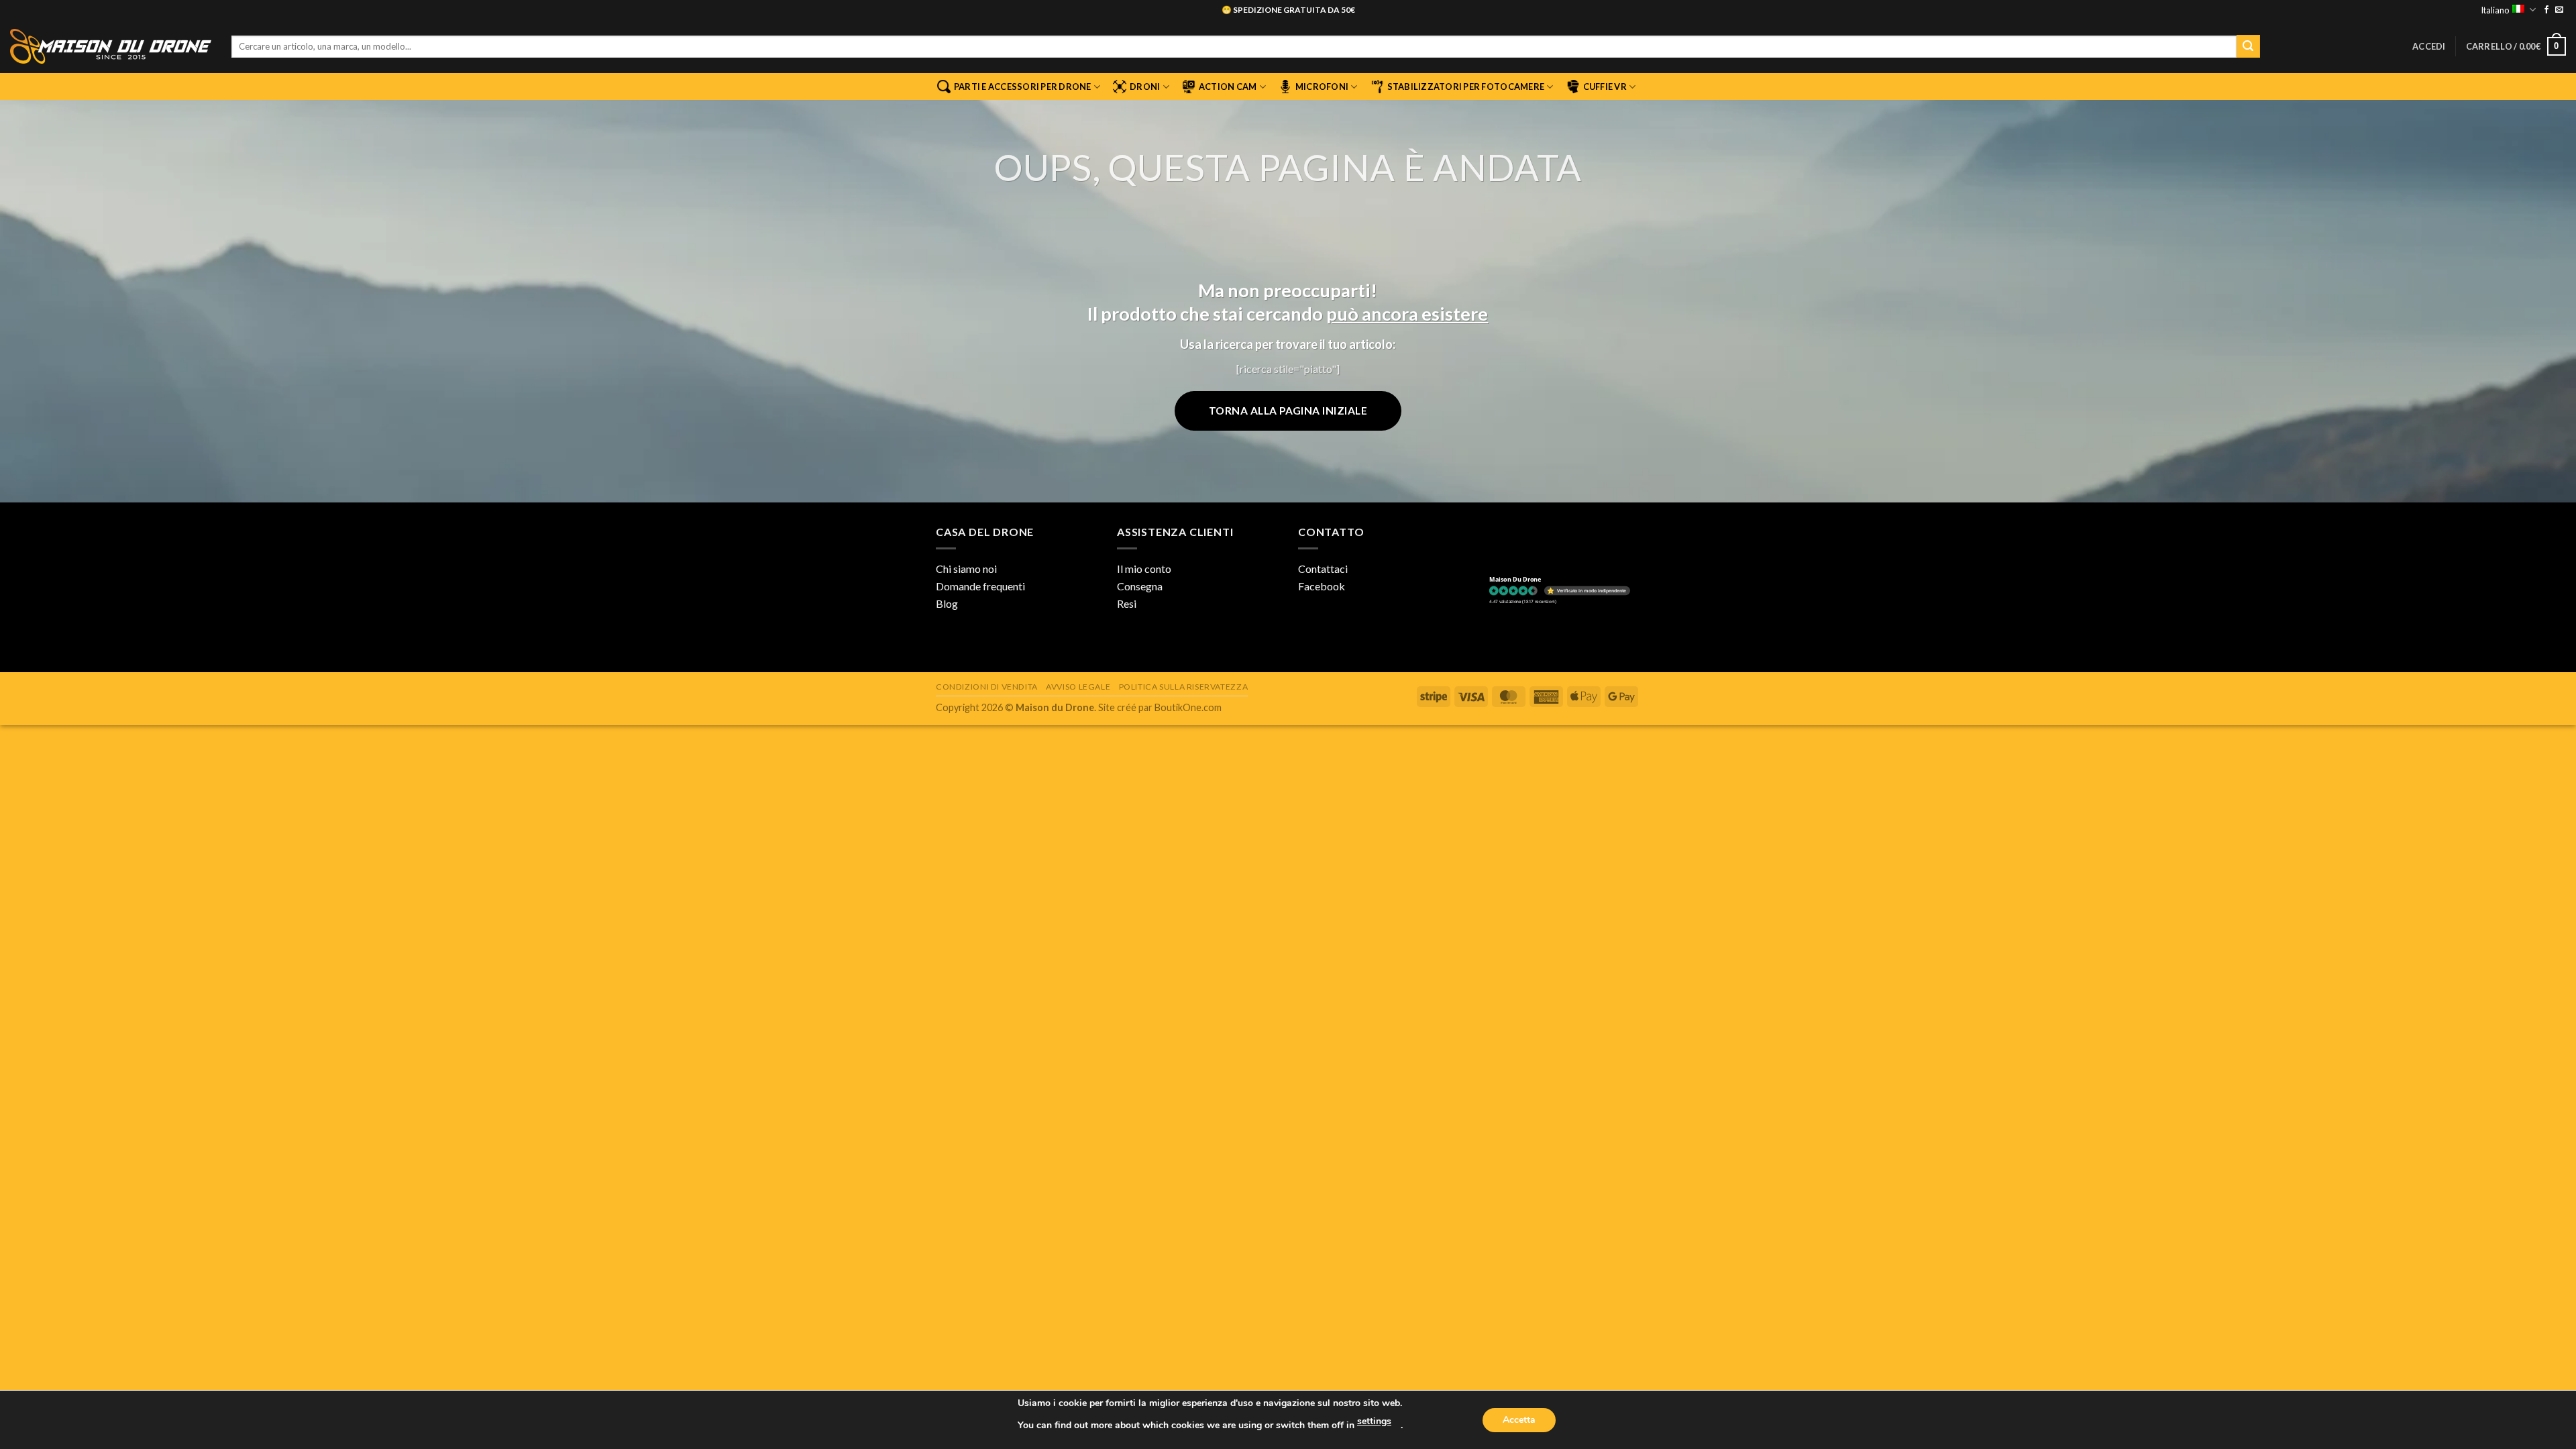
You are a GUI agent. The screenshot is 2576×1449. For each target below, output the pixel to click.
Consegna (1140, 586)
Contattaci (1323, 569)
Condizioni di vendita (987, 687)
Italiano (2495, 10)
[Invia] (2248, 46)
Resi (1127, 603)
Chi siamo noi (966, 569)
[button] (2429, 46)
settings (1374, 1421)
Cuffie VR (1605, 87)
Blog (947, 603)
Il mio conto (1144, 569)
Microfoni (1322, 87)
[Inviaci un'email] (2559, 10)
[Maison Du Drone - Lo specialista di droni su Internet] (111, 46)
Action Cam (1228, 87)
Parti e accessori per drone (1023, 87)
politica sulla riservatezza (1184, 687)
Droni (1145, 87)
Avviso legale (1078, 687)
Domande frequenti (980, 586)
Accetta (1519, 1420)
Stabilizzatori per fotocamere (1466, 87)
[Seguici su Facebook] (2546, 10)
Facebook (1322, 586)
